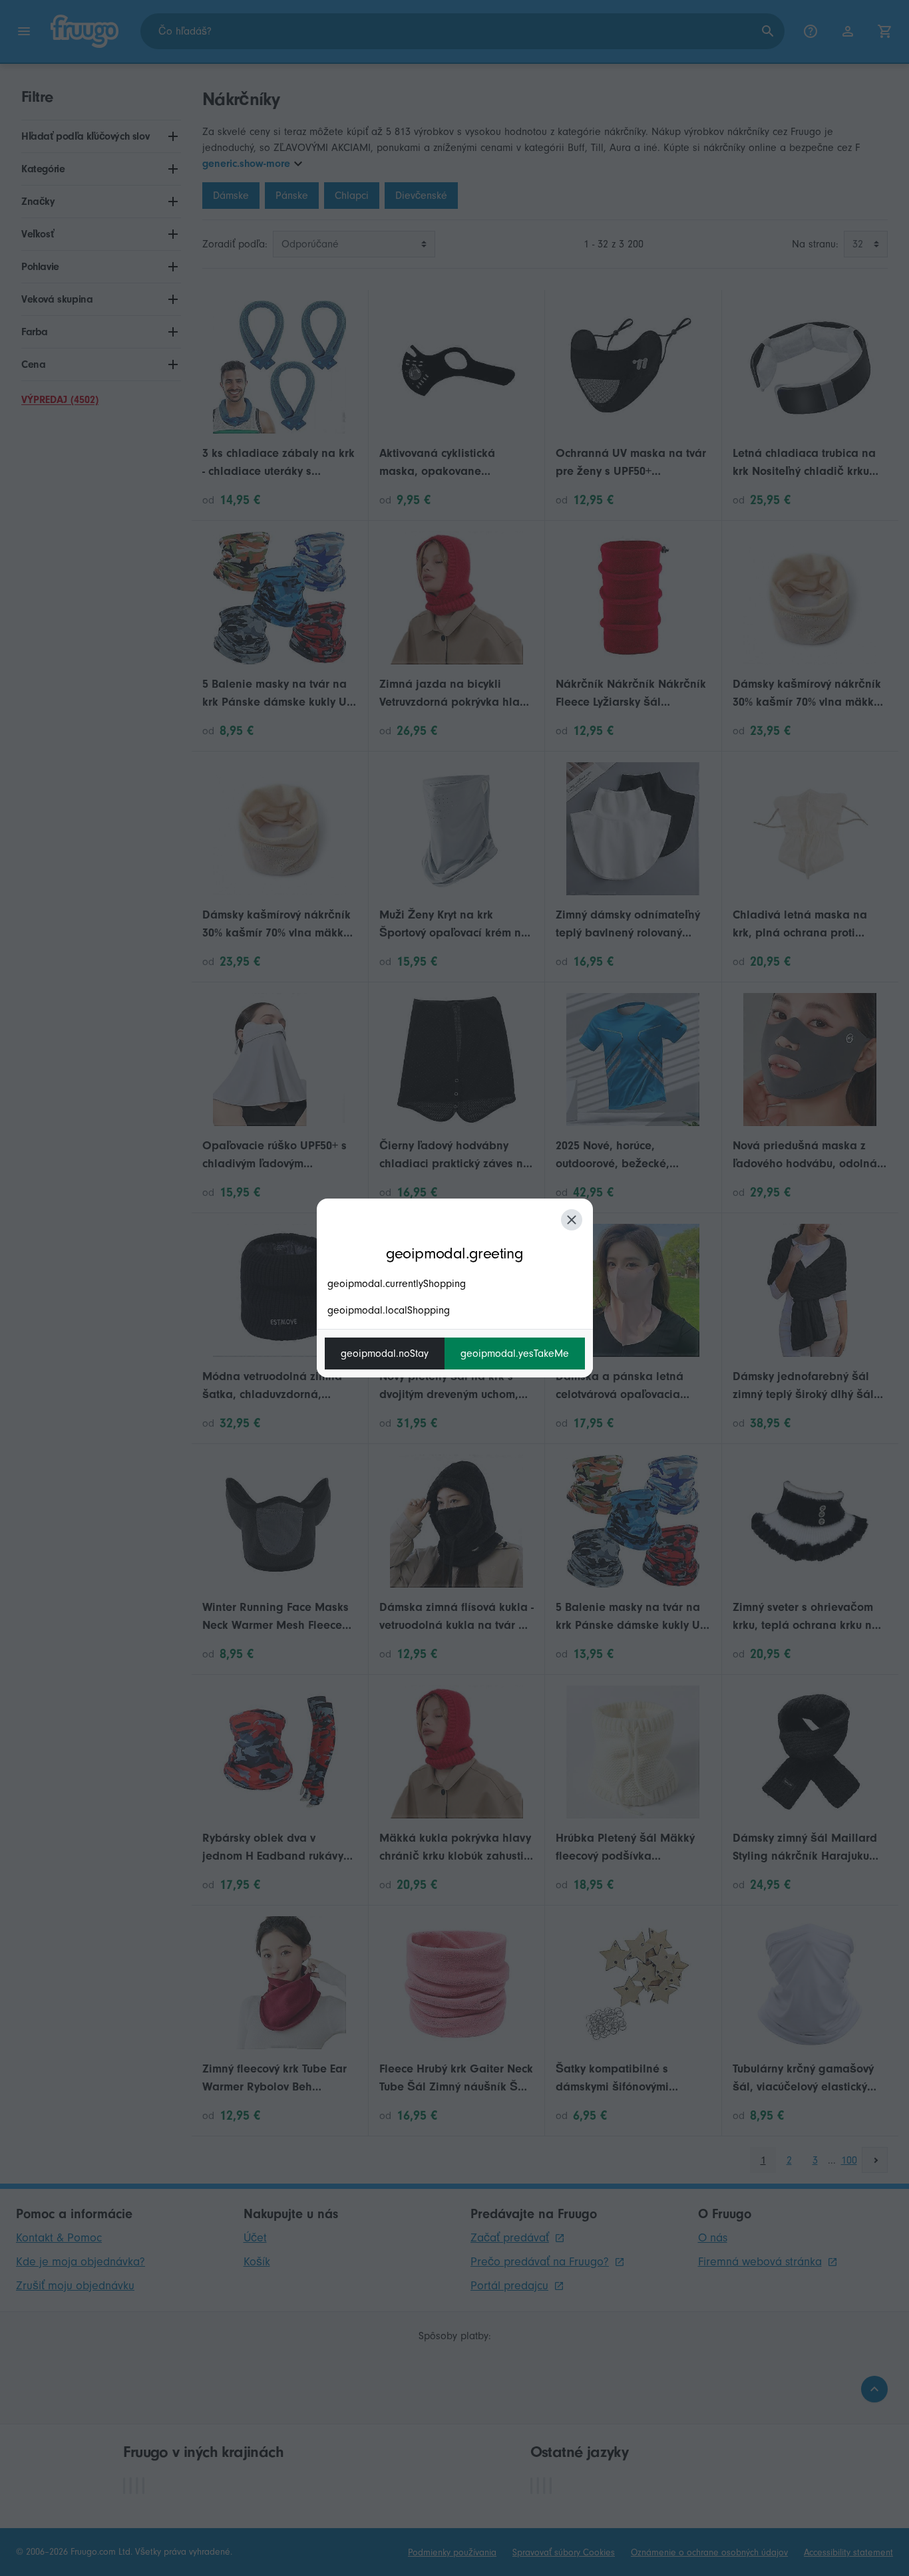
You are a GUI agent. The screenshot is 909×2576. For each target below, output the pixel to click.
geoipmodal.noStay (385, 1354)
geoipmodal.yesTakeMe (515, 1354)
